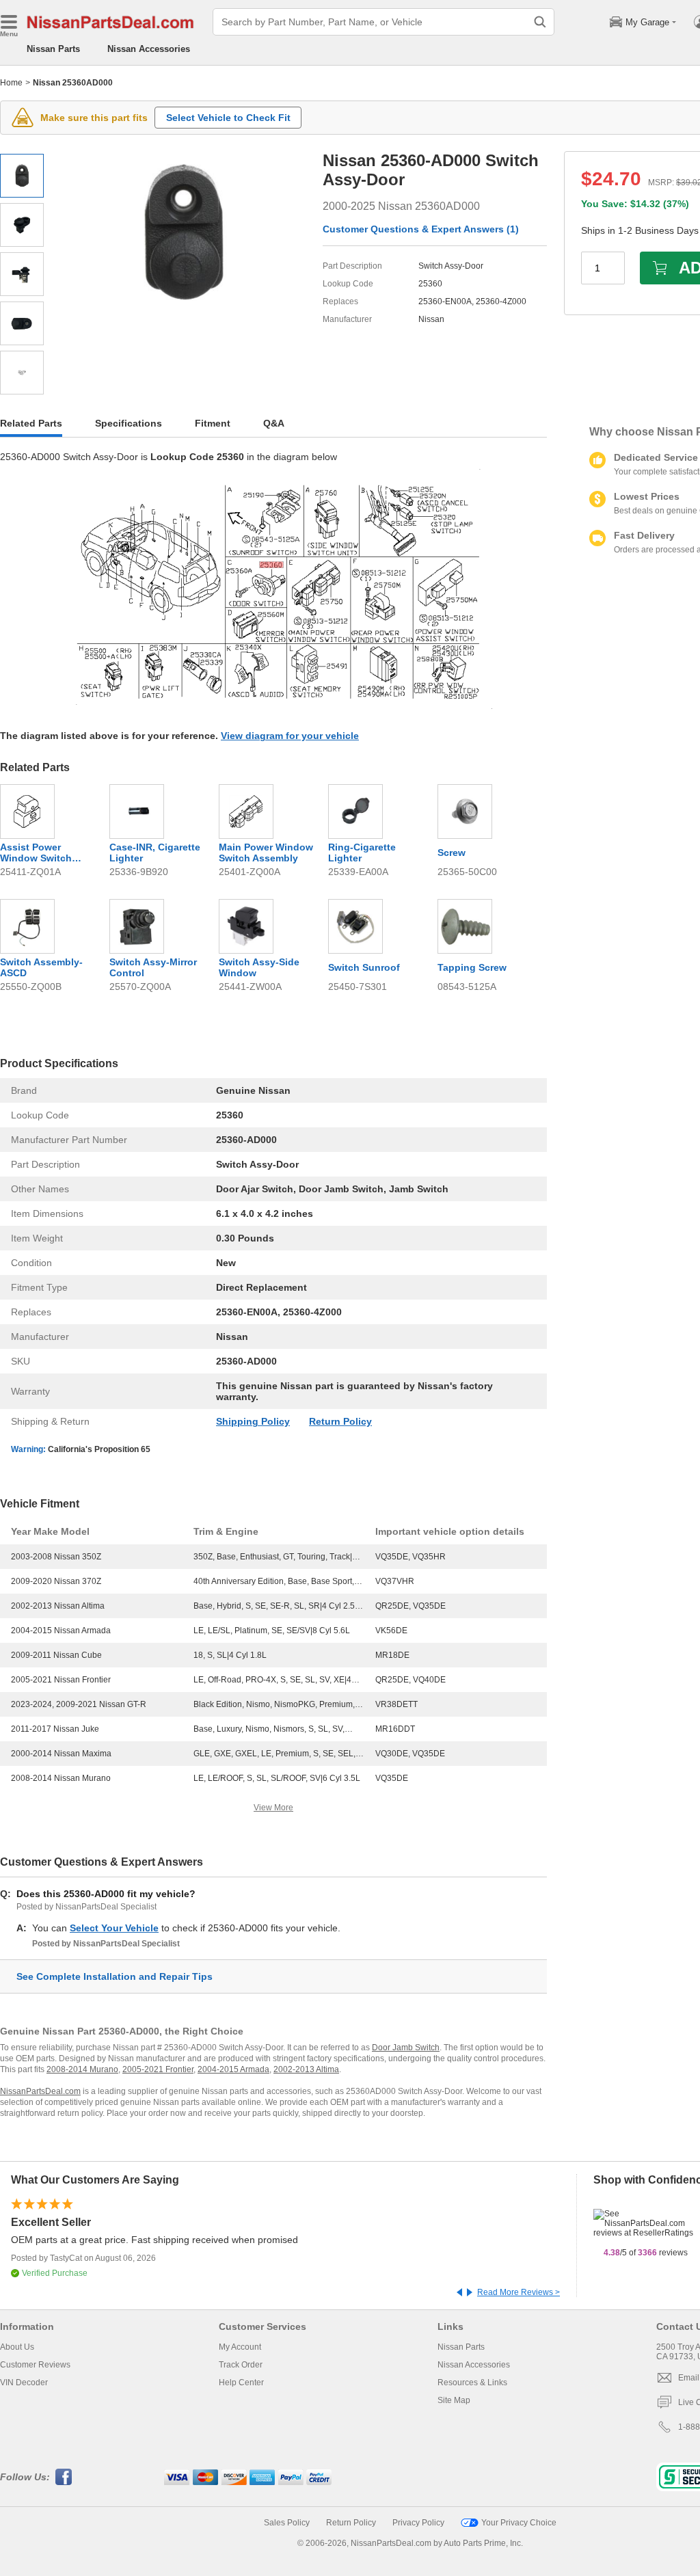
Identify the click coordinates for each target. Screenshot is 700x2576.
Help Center (241, 2383)
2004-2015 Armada (233, 2069)
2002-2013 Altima (306, 2069)
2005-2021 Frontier (158, 2069)
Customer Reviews (35, 2365)
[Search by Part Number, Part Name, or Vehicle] (540, 22)
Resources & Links (472, 2383)
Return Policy (340, 1421)
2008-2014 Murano (82, 2069)
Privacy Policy (418, 2523)
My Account (240, 2347)
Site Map (454, 2400)
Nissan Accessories (149, 49)
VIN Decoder (24, 2383)
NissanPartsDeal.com (40, 2091)
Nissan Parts (53, 49)
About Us (17, 2347)
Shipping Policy (253, 1421)
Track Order (241, 2365)
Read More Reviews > (519, 2292)
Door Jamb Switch (406, 2048)
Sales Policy (287, 2523)
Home (11, 83)
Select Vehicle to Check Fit (228, 118)
